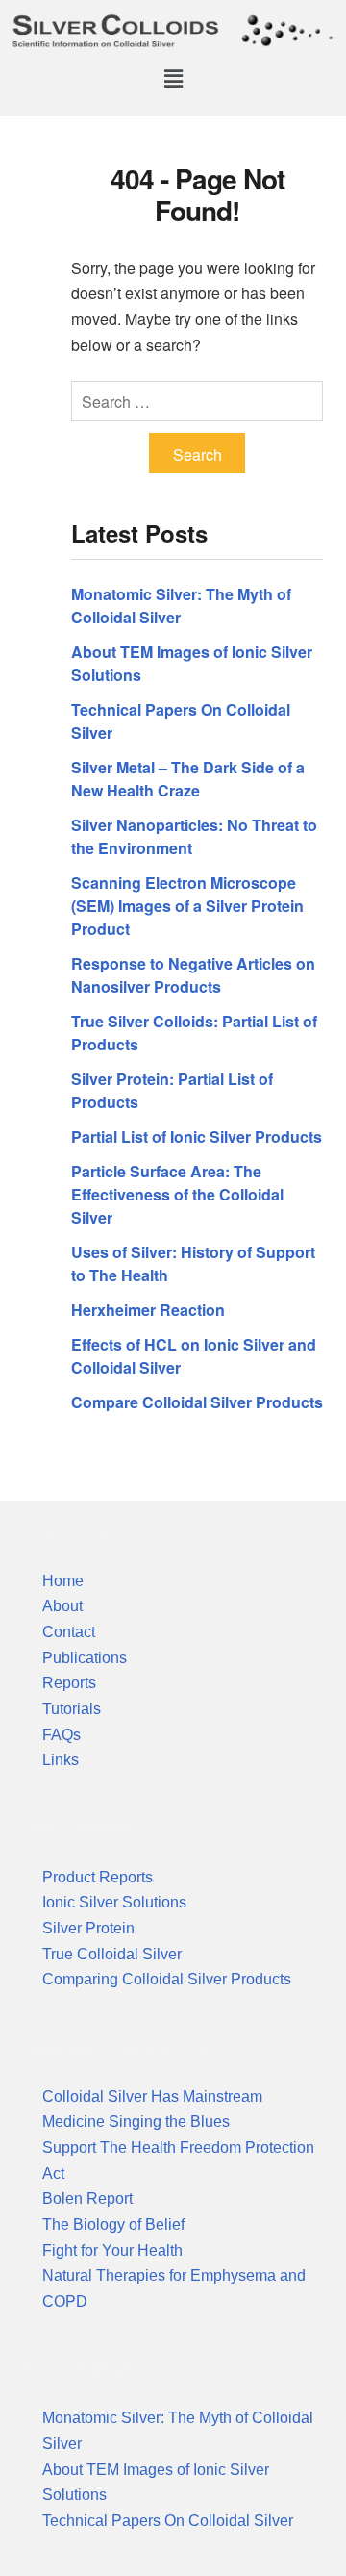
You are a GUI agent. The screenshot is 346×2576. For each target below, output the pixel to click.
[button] (173, 78)
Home (63, 1581)
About (62, 1606)
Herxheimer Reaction (148, 1310)
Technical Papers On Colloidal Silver (168, 2521)
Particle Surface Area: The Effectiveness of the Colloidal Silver (177, 1194)
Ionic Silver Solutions (114, 1902)
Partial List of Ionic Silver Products (197, 1136)
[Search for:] (197, 402)
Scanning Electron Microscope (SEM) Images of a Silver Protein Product (187, 906)
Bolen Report (87, 2198)
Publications (85, 1658)
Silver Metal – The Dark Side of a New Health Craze (188, 779)
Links (61, 1760)
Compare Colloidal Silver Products (197, 1402)
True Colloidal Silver (112, 1954)
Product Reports (98, 1877)
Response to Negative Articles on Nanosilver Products (193, 975)
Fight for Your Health (112, 2250)
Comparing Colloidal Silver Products (167, 1979)
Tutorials (72, 1709)
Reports (69, 1683)
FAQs (62, 1735)
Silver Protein (88, 1928)
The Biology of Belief (113, 2224)
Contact (69, 1632)
